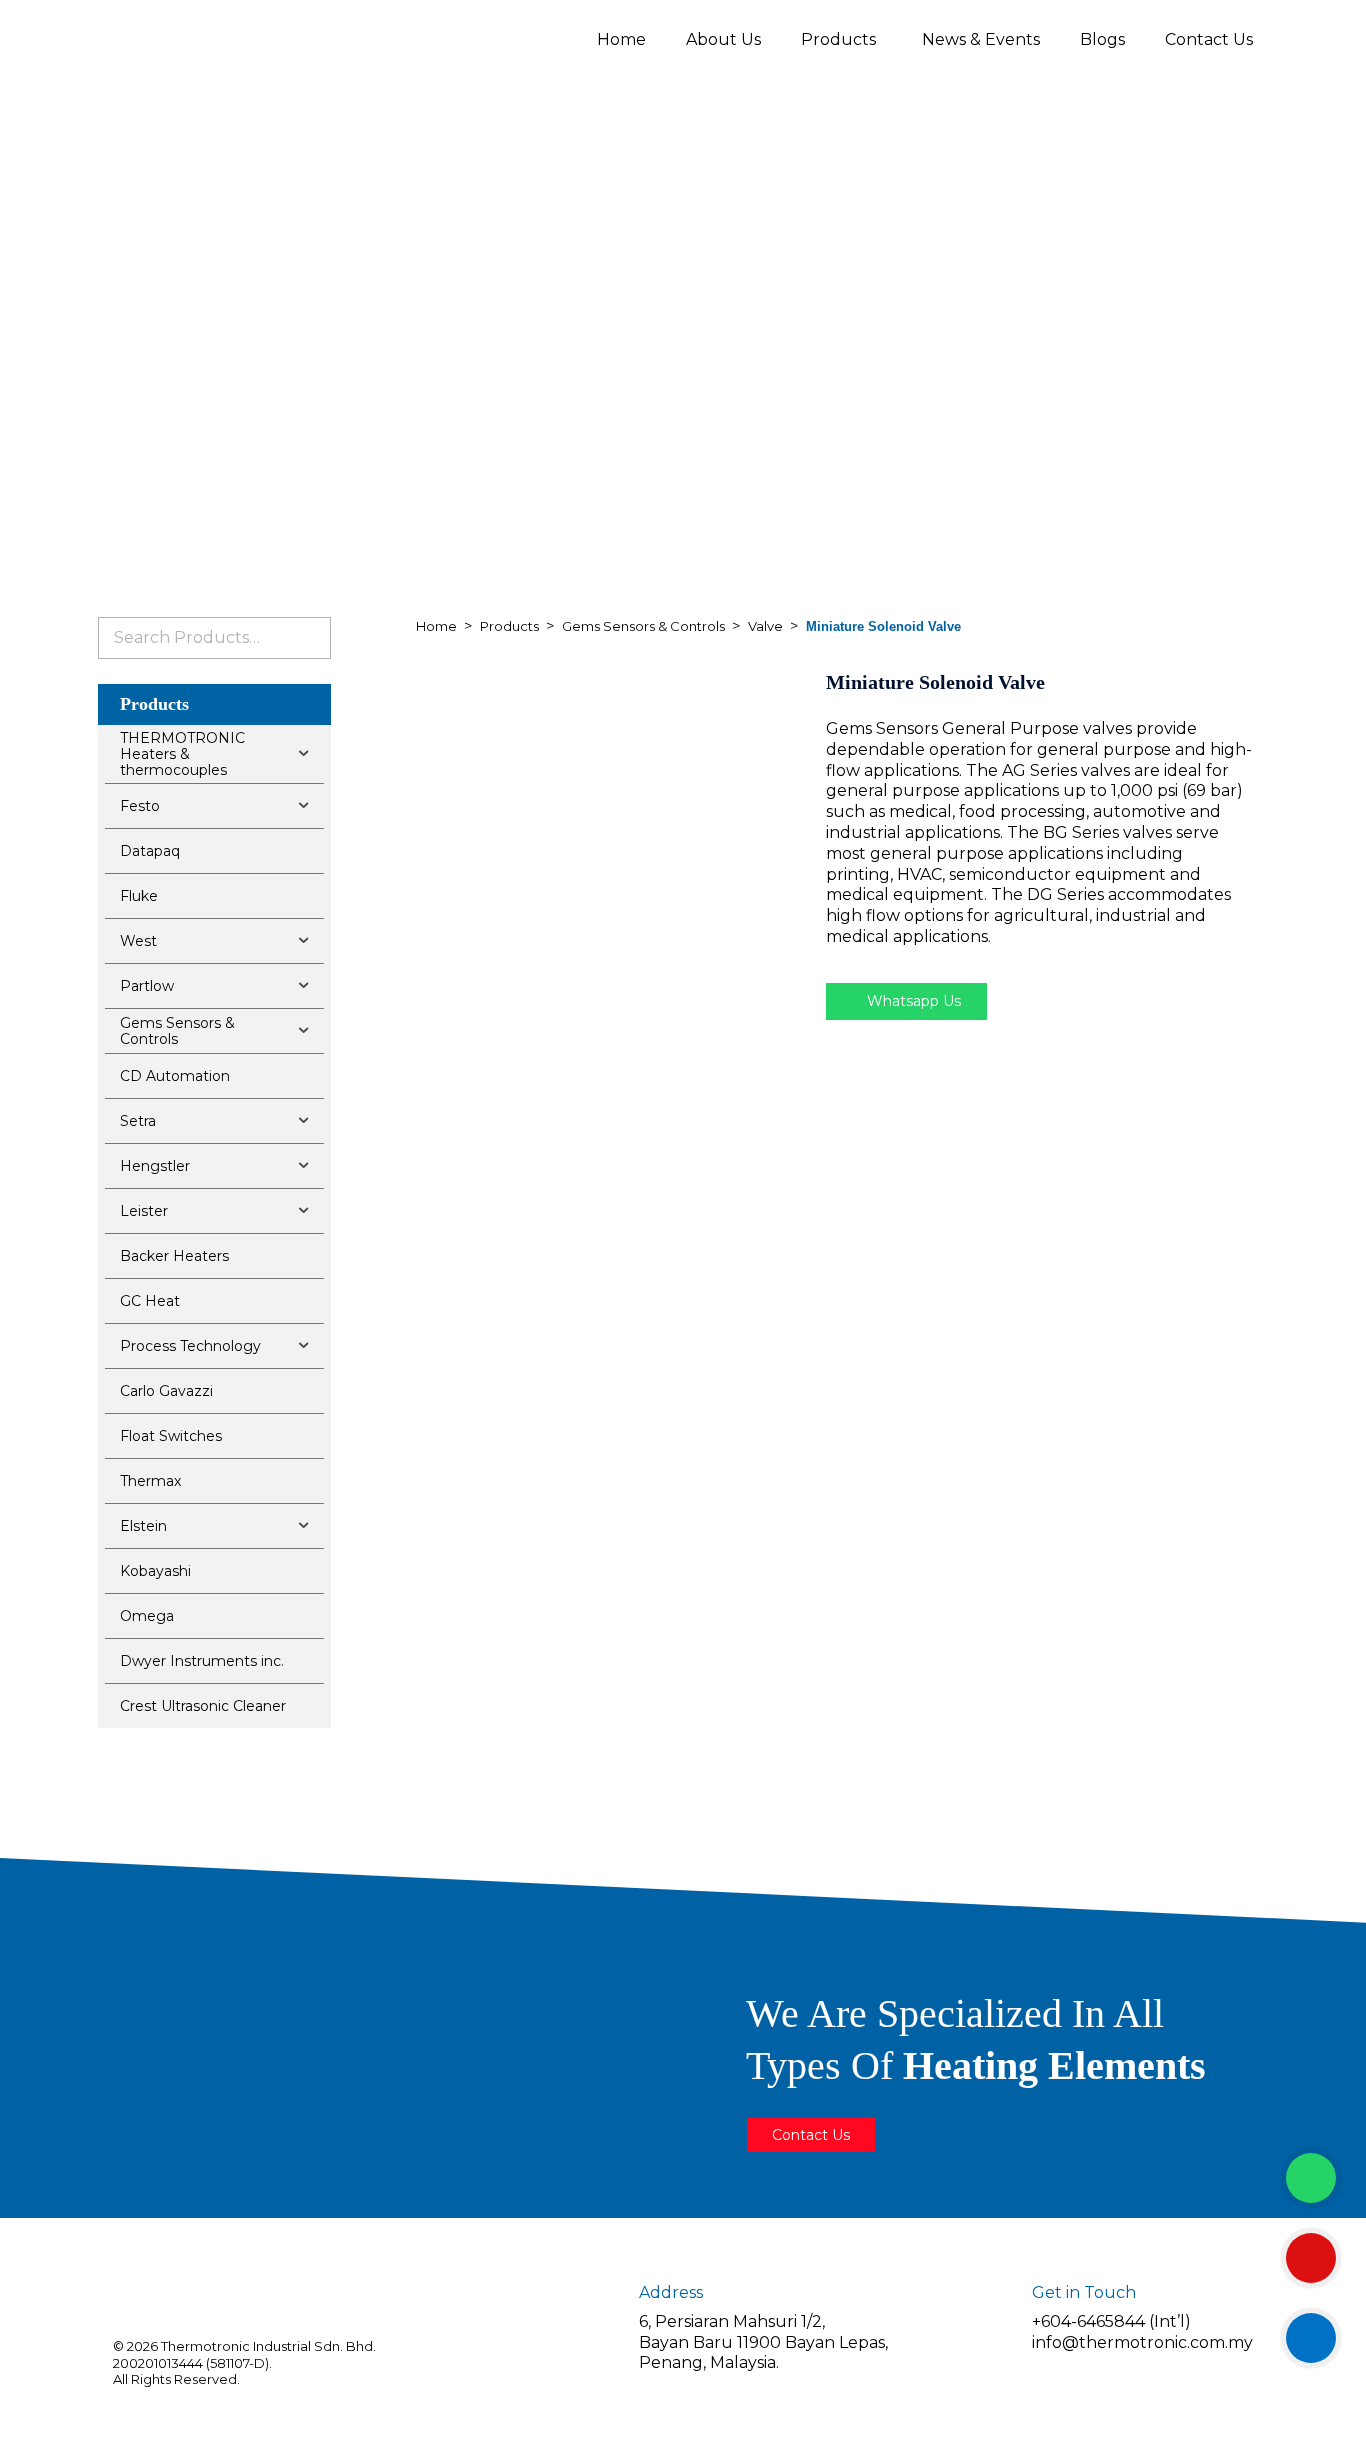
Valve (765, 626)
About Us (723, 39)
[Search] (308, 638)
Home (621, 39)
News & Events (981, 39)
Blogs (1102, 39)
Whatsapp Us (912, 1001)
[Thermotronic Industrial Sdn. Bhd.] (273, 38)
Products (838, 39)
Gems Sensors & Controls (643, 626)
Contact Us (1209, 39)
